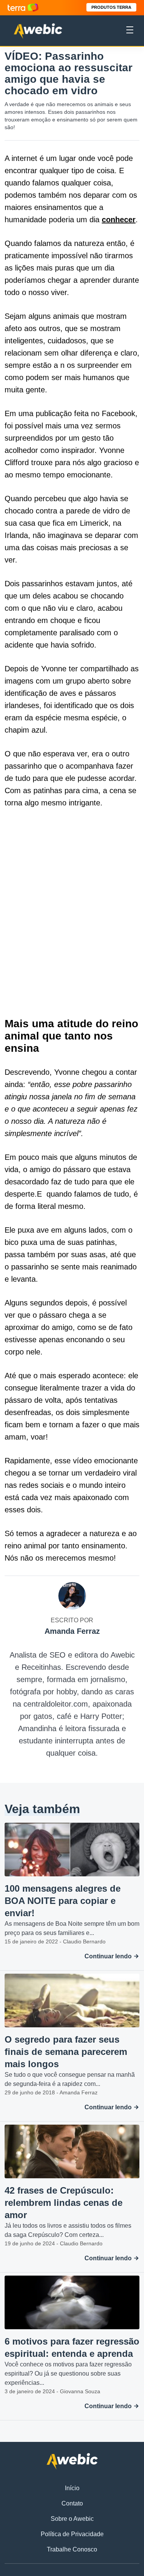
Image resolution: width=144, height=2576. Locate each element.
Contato (72, 2503)
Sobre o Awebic (72, 2519)
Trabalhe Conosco (72, 2549)
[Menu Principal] (130, 31)
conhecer (119, 220)
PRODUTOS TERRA (111, 7)
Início (72, 2488)
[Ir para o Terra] (23, 7)
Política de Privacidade (72, 2534)
